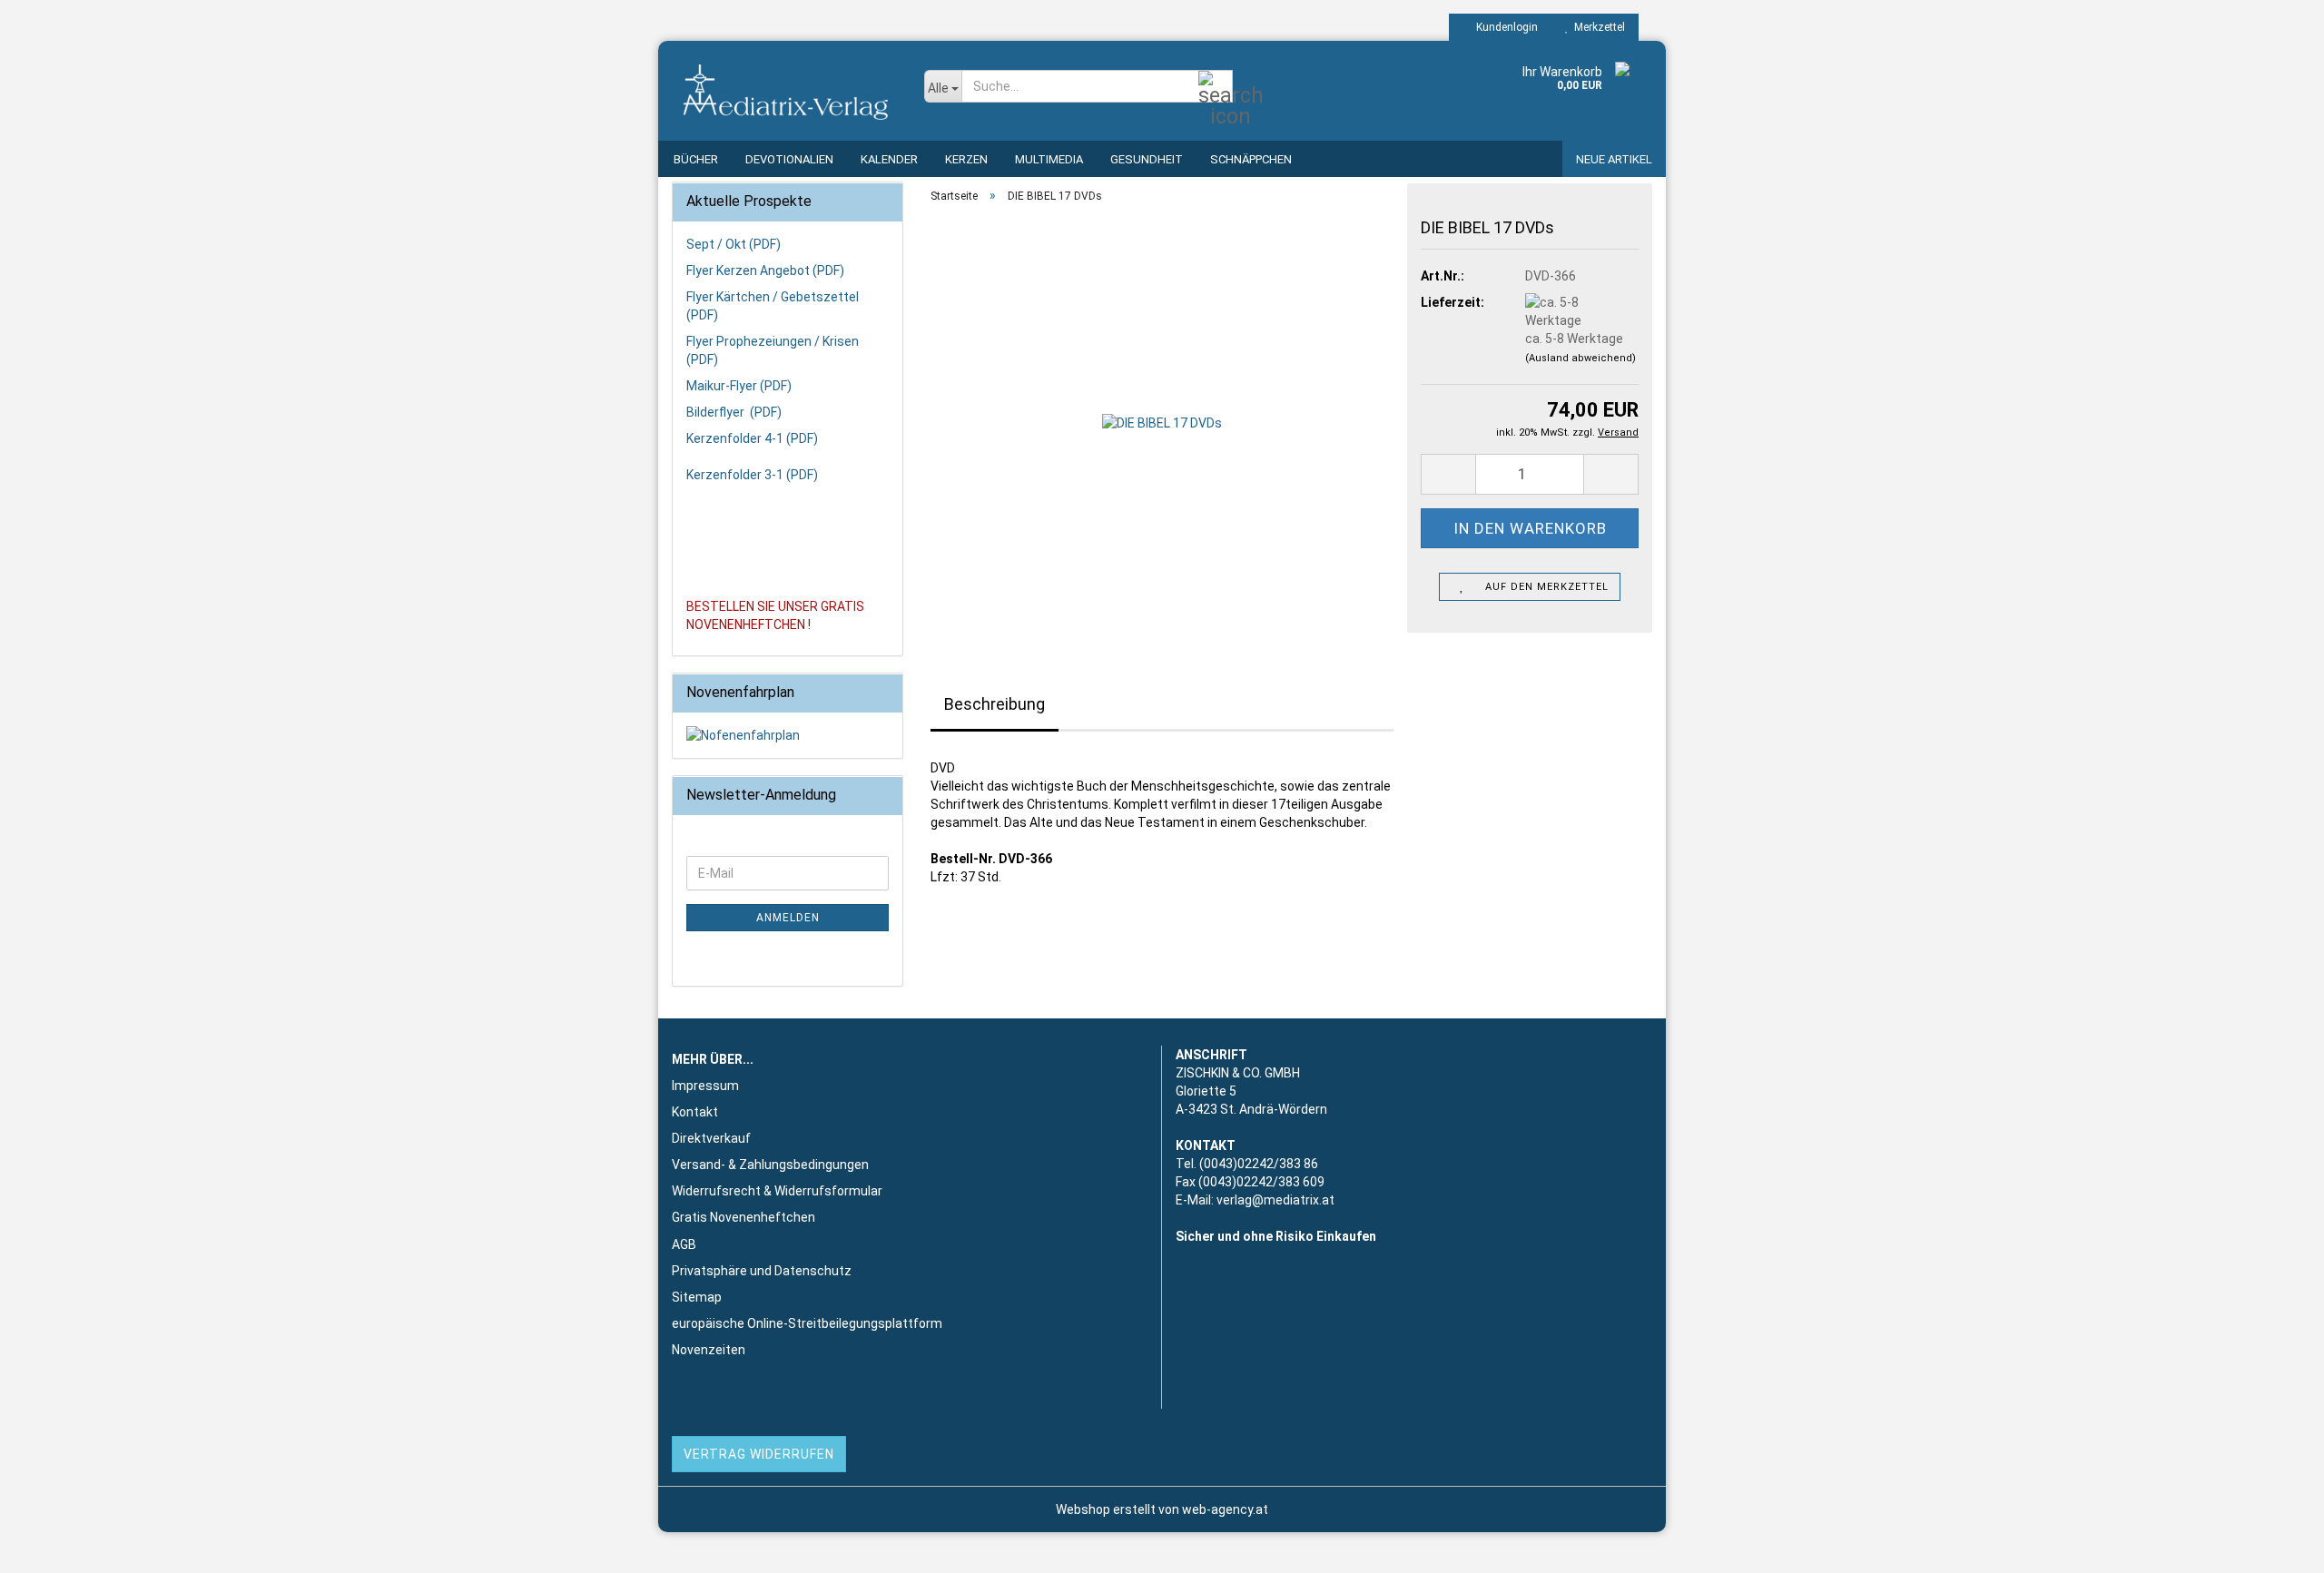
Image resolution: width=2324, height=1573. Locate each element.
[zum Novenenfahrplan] (788, 735)
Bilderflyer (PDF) (734, 412)
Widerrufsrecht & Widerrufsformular (777, 1191)
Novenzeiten (709, 1350)
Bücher (696, 159)
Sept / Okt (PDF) (734, 244)
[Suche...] (1216, 87)
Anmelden (788, 918)
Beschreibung (995, 704)
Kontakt (695, 1112)
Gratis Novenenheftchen (743, 1217)
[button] (1448, 474)
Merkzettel (1597, 27)
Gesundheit (1147, 159)
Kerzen (966, 159)
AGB (684, 1244)
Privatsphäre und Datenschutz (762, 1271)
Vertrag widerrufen (759, 1454)
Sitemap (697, 1297)
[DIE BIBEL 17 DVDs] (1162, 421)
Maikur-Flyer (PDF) (739, 386)
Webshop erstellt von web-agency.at (1162, 1509)
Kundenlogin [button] (1504, 27)
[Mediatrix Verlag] (784, 91)
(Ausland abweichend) (1581, 358)
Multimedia (1049, 159)
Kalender (889, 159)
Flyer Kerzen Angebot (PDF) (765, 270)
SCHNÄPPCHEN (1251, 159)
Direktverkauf (711, 1138)
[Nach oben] (2274, 1546)
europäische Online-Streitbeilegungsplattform (807, 1323)
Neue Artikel (1614, 159)
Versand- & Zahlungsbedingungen (770, 1165)
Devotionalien (789, 159)
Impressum (705, 1086)
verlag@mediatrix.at (1275, 1200)
